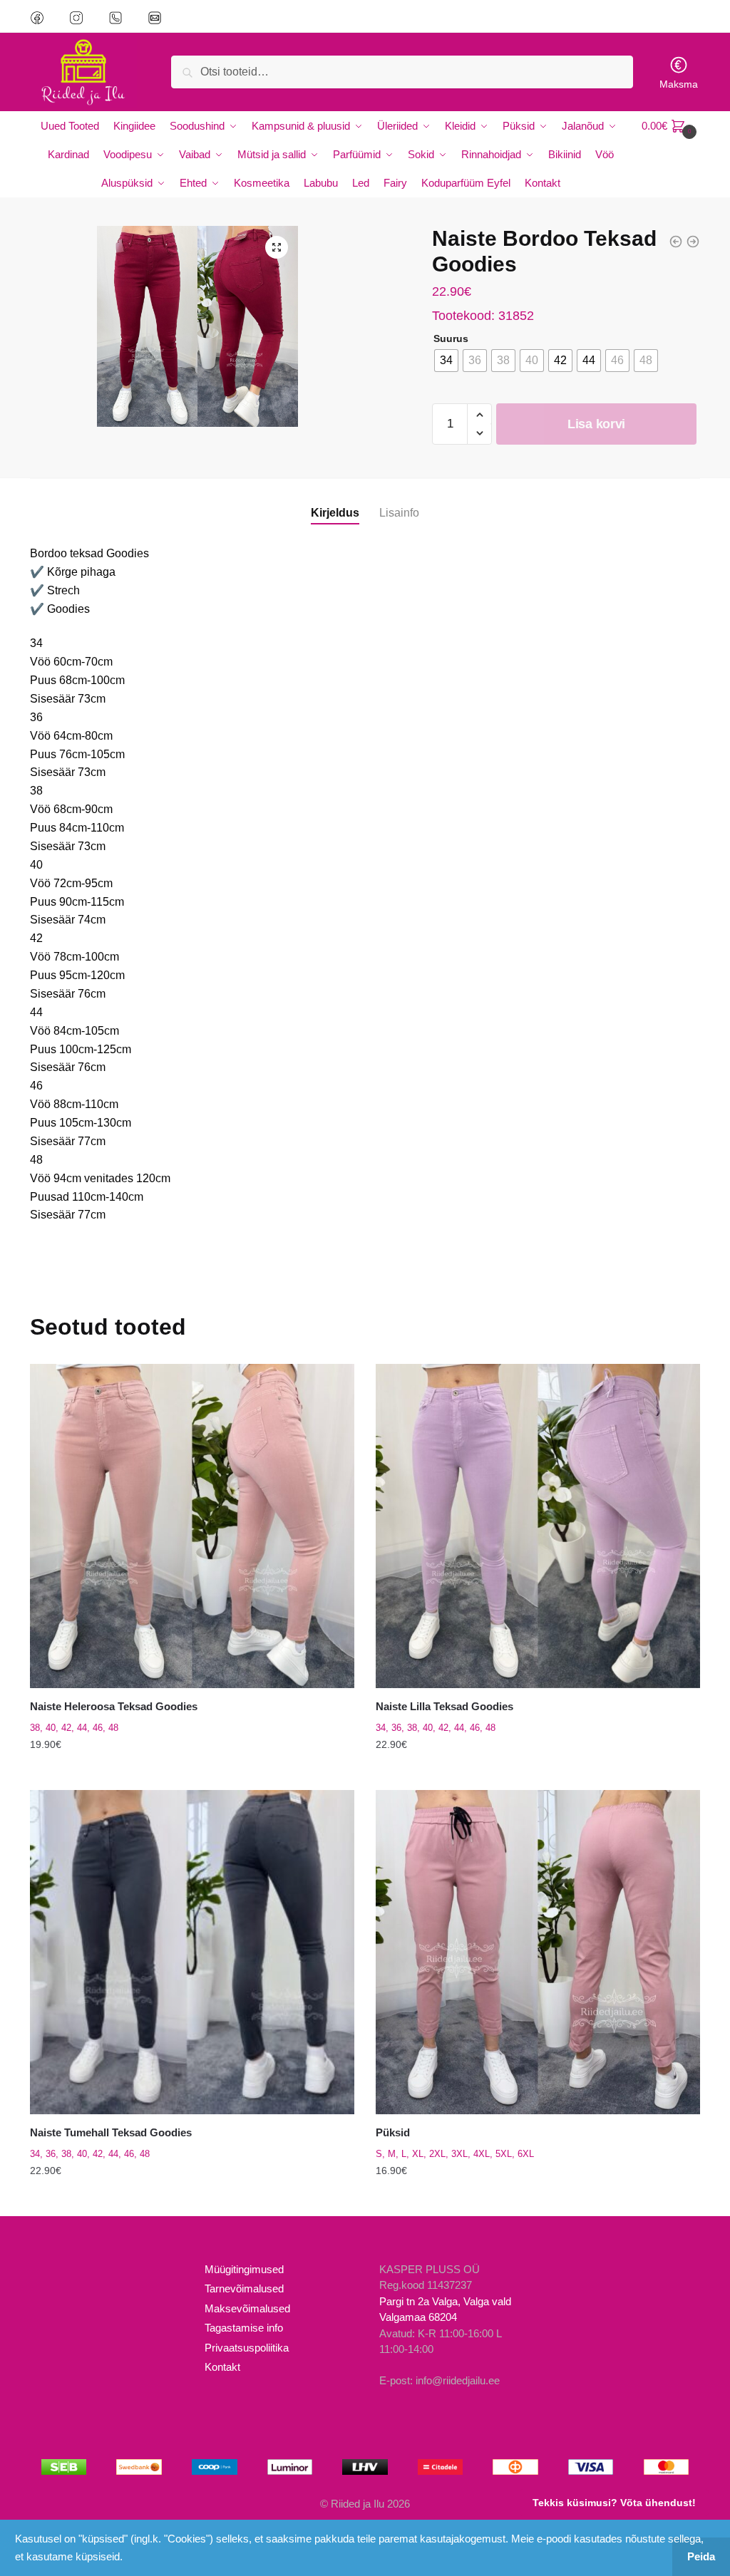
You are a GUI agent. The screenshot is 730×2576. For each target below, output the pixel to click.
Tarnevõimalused (244, 2288)
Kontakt (222, 2367)
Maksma (679, 84)
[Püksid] (538, 1952)
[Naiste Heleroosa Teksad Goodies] (192, 1526)
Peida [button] (701, 2556)
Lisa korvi (596, 424)
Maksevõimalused (247, 2308)
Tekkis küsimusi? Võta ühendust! (614, 2503)
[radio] (446, 361)
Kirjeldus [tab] (335, 513)
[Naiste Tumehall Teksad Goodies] (192, 1952)
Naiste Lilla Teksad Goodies (444, 1706)
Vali (192, 1773)
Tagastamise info (244, 2328)
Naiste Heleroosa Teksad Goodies (114, 1706)
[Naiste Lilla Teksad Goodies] (538, 1526)
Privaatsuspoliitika (247, 2348)
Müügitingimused (244, 2269)
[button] (277, 247)
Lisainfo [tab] (399, 513)
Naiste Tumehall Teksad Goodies (111, 2132)
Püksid (393, 2132)
